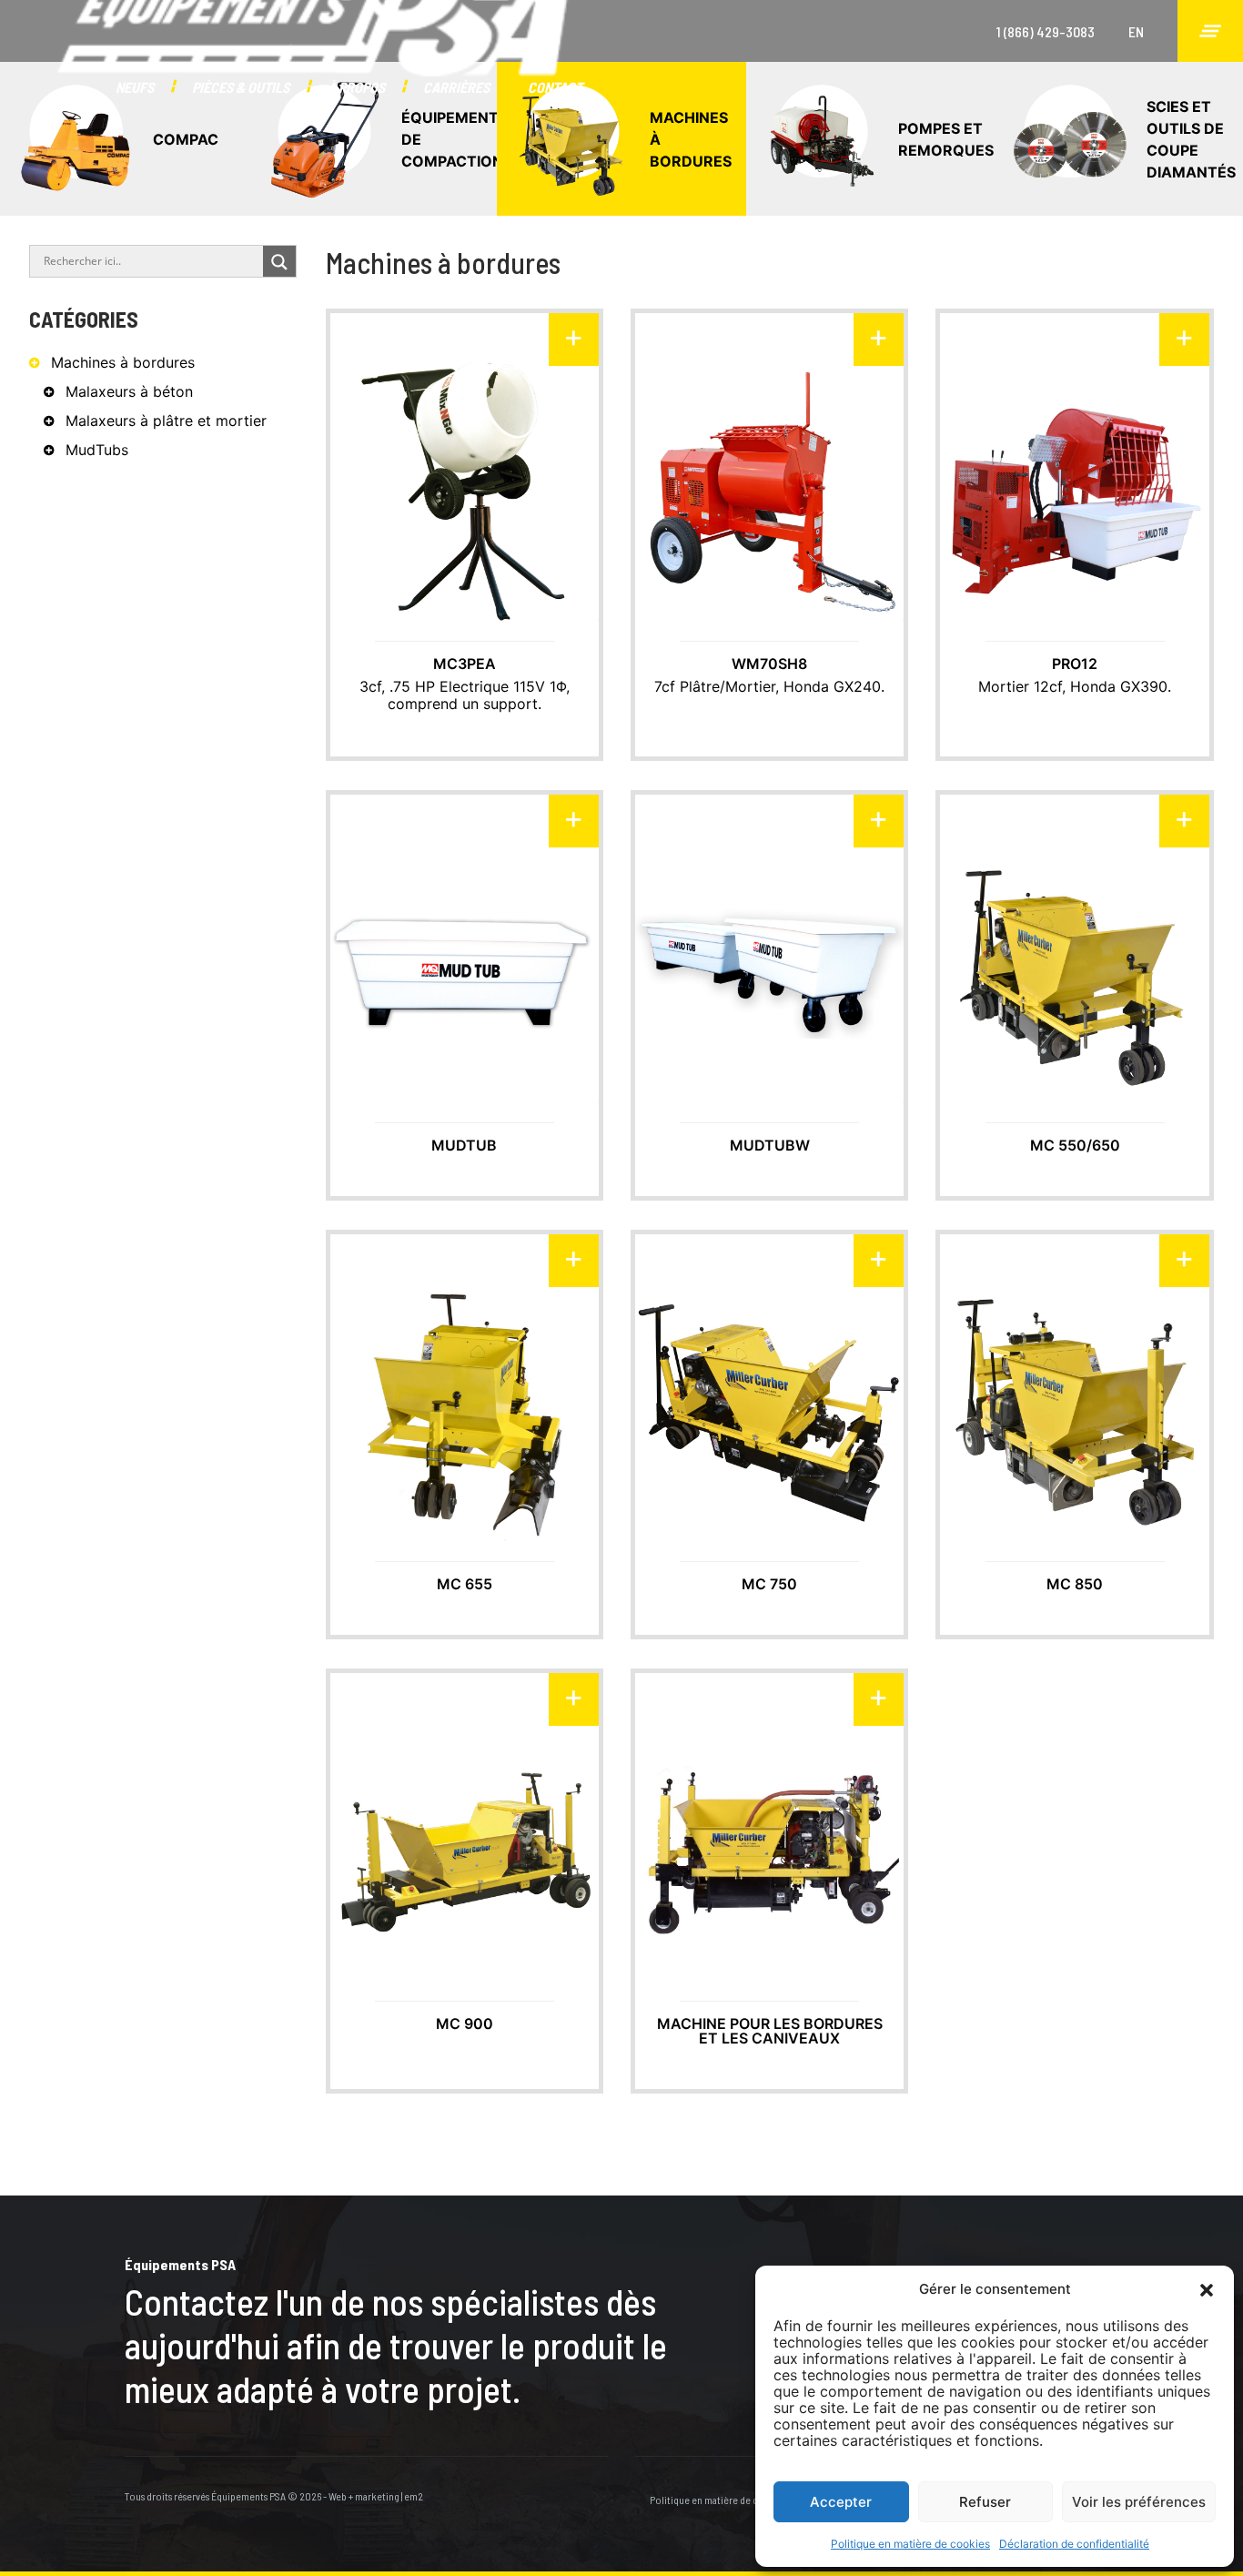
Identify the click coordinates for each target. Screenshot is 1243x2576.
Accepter (841, 2502)
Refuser (985, 2502)
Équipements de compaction (449, 139)
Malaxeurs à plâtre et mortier (166, 421)
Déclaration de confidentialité (1074, 2544)
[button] (1207, 2289)
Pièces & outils (241, 87)
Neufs (135, 87)
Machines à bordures (691, 139)
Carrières (456, 87)
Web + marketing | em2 (376, 2496)
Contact (555, 87)
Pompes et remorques (946, 139)
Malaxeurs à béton (129, 391)
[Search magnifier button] (279, 262)
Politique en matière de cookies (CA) (728, 2500)
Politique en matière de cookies (910, 2544)
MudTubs (97, 450)
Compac (186, 139)
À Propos (356, 87)
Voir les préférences (1139, 2502)
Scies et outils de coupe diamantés (1191, 139)
